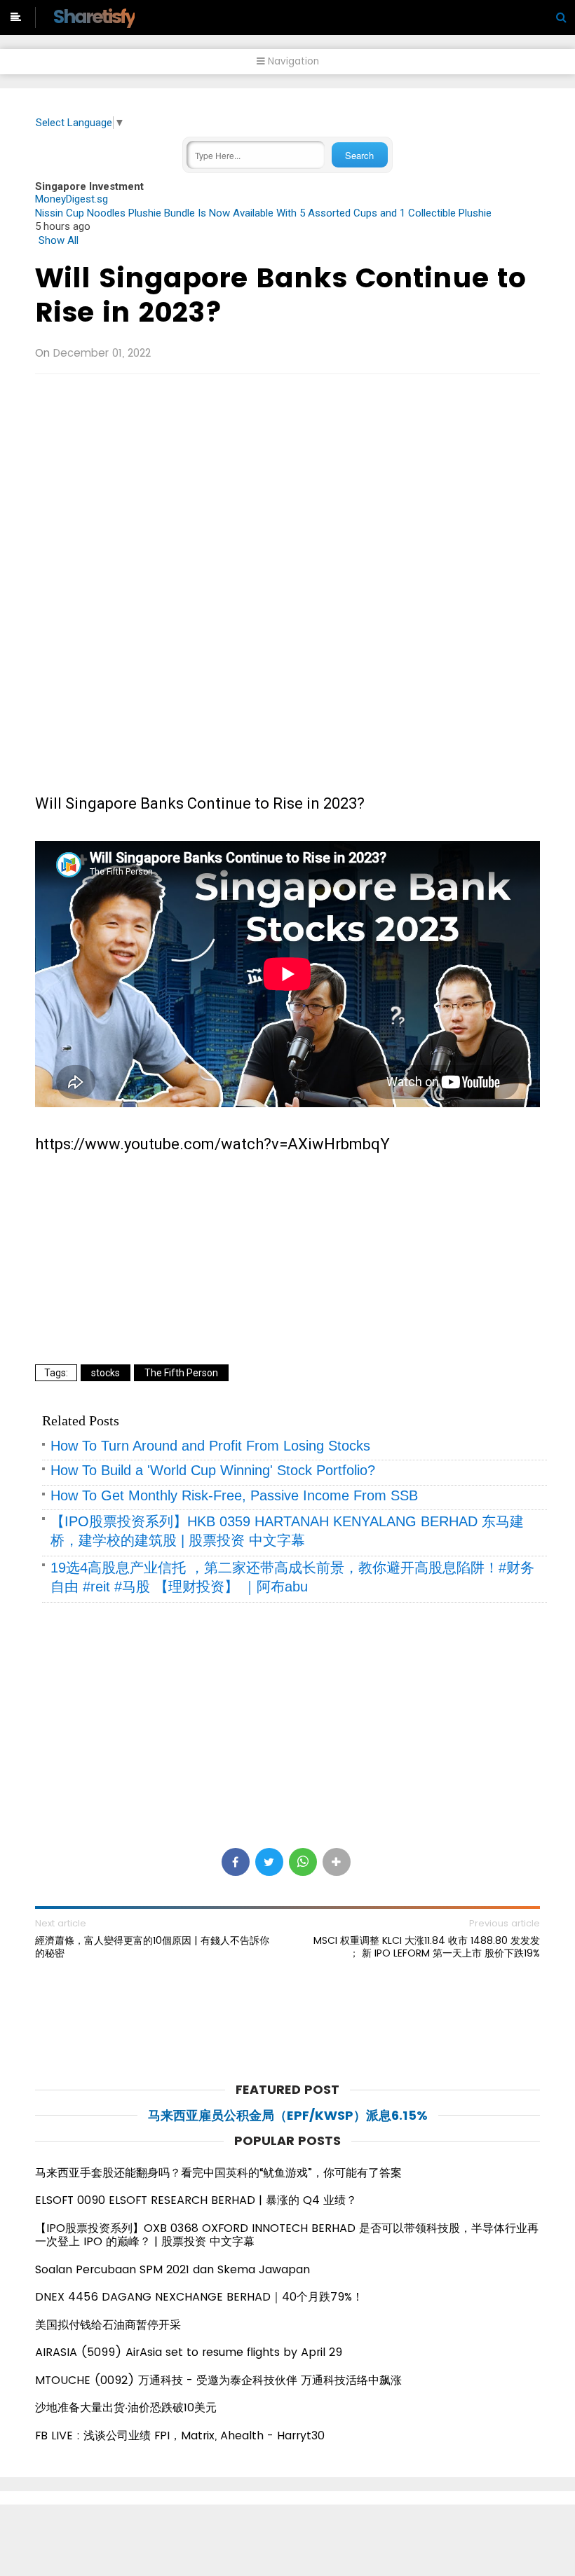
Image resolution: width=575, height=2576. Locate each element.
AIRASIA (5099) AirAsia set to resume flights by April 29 (189, 2352)
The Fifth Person (181, 1373)
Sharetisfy (94, 16)
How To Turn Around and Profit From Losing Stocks (210, 1446)
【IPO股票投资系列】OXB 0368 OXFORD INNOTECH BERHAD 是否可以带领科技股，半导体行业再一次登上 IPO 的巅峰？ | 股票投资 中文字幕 (287, 2235)
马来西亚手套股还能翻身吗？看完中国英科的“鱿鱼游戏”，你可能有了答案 (218, 2173)
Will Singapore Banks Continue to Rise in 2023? (280, 295)
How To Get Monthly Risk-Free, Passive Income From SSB (234, 1495)
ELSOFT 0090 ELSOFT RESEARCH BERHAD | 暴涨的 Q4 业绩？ (196, 2200)
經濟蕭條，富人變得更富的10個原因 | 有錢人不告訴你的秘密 (152, 1947)
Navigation (292, 61)
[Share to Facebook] (236, 1862)
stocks (106, 1373)
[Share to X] (269, 1862)
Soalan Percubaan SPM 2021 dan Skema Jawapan (172, 2269)
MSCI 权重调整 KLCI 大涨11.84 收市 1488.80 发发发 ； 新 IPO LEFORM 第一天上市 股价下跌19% (427, 1947)
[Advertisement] (287, 486)
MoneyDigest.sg (72, 199)
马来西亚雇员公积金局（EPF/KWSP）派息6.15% (288, 2115)
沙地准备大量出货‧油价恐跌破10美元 (126, 2407)
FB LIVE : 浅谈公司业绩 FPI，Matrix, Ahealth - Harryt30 (180, 2435)
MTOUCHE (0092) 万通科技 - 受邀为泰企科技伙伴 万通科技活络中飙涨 (218, 2380)
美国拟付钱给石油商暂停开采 (108, 2325)
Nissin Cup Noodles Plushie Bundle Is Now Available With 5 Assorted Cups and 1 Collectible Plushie (263, 213)
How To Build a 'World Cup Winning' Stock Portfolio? (213, 1470)
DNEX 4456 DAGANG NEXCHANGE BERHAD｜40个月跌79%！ (199, 2297)
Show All (59, 240)
